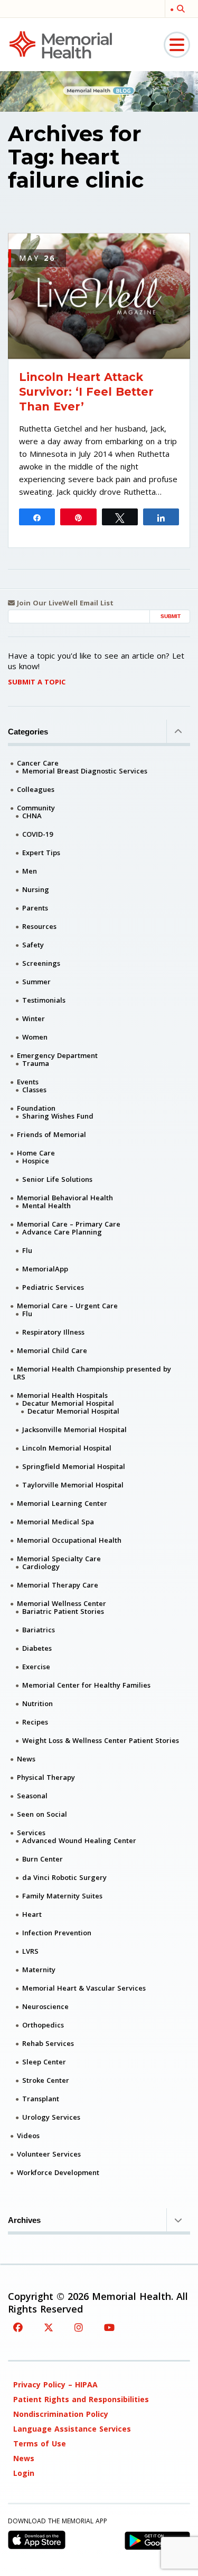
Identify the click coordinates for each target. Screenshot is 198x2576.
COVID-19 (37, 834)
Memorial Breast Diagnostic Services (85, 771)
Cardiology (41, 1566)
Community (36, 808)
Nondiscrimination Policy (61, 2414)
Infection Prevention (57, 1933)
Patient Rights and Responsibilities (81, 2399)
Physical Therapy (46, 1777)
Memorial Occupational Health (69, 1540)
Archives (24, 2220)
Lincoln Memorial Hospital (67, 1448)
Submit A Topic (37, 682)
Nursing (36, 889)
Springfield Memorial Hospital (74, 1466)
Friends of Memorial (51, 1134)
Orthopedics (43, 2025)
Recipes (35, 1722)
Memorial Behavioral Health (65, 1198)
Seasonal (32, 1796)
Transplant (41, 2099)
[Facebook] (18, 2327)
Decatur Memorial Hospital (68, 1403)
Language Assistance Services (72, 2429)
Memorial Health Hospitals (62, 1395)
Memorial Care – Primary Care (69, 1224)
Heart (32, 1914)
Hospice (36, 1161)
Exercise (36, 1667)
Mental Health (46, 1206)
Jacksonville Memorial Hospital (74, 1429)
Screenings (41, 963)
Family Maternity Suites (62, 1896)
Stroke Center (46, 2080)
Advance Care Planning (62, 1232)
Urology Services (51, 2117)
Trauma (36, 1063)
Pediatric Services (53, 1287)
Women (35, 1037)
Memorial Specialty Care (59, 1559)
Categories (28, 732)
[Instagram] (79, 2327)
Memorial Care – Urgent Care (67, 1306)
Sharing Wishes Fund (58, 1116)
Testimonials (44, 1000)
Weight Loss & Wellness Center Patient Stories (101, 1740)
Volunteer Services (49, 2154)
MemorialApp (45, 1269)
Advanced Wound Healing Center (79, 1840)
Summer (36, 982)
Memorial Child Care (52, 1350)
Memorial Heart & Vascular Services (84, 1988)
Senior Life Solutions (57, 1179)
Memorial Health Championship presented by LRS (92, 1373)
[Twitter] (49, 2327)
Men (30, 871)
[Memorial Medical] (61, 44)
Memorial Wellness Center (62, 1603)
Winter (34, 1018)
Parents (35, 908)
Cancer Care (38, 763)
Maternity (39, 1970)
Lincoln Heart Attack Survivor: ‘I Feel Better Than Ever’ (86, 392)
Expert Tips (41, 853)
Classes (34, 1090)
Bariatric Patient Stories (63, 1611)
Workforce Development (58, 2172)
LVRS (30, 1951)
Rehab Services (48, 2043)
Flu (27, 1250)
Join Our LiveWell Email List (64, 603)
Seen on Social (42, 1814)
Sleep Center (44, 2062)
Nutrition (37, 1703)
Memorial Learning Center (62, 1503)
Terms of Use (40, 2443)
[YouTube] (109, 2327)
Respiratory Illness (53, 1332)
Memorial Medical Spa (55, 1522)
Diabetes (37, 1648)
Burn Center (43, 1859)
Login (24, 2473)
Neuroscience (45, 2006)
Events (28, 1082)
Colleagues (36, 789)
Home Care (36, 1153)
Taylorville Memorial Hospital (73, 1485)
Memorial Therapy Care (58, 1585)
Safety (33, 945)
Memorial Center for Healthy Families (86, 1685)
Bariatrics (39, 1630)
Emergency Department (57, 1055)
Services (31, 1833)
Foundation (36, 1108)
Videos (28, 2136)
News (26, 1759)
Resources (39, 926)
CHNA (32, 816)
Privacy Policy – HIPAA (55, 2384)
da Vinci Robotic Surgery (64, 1877)
